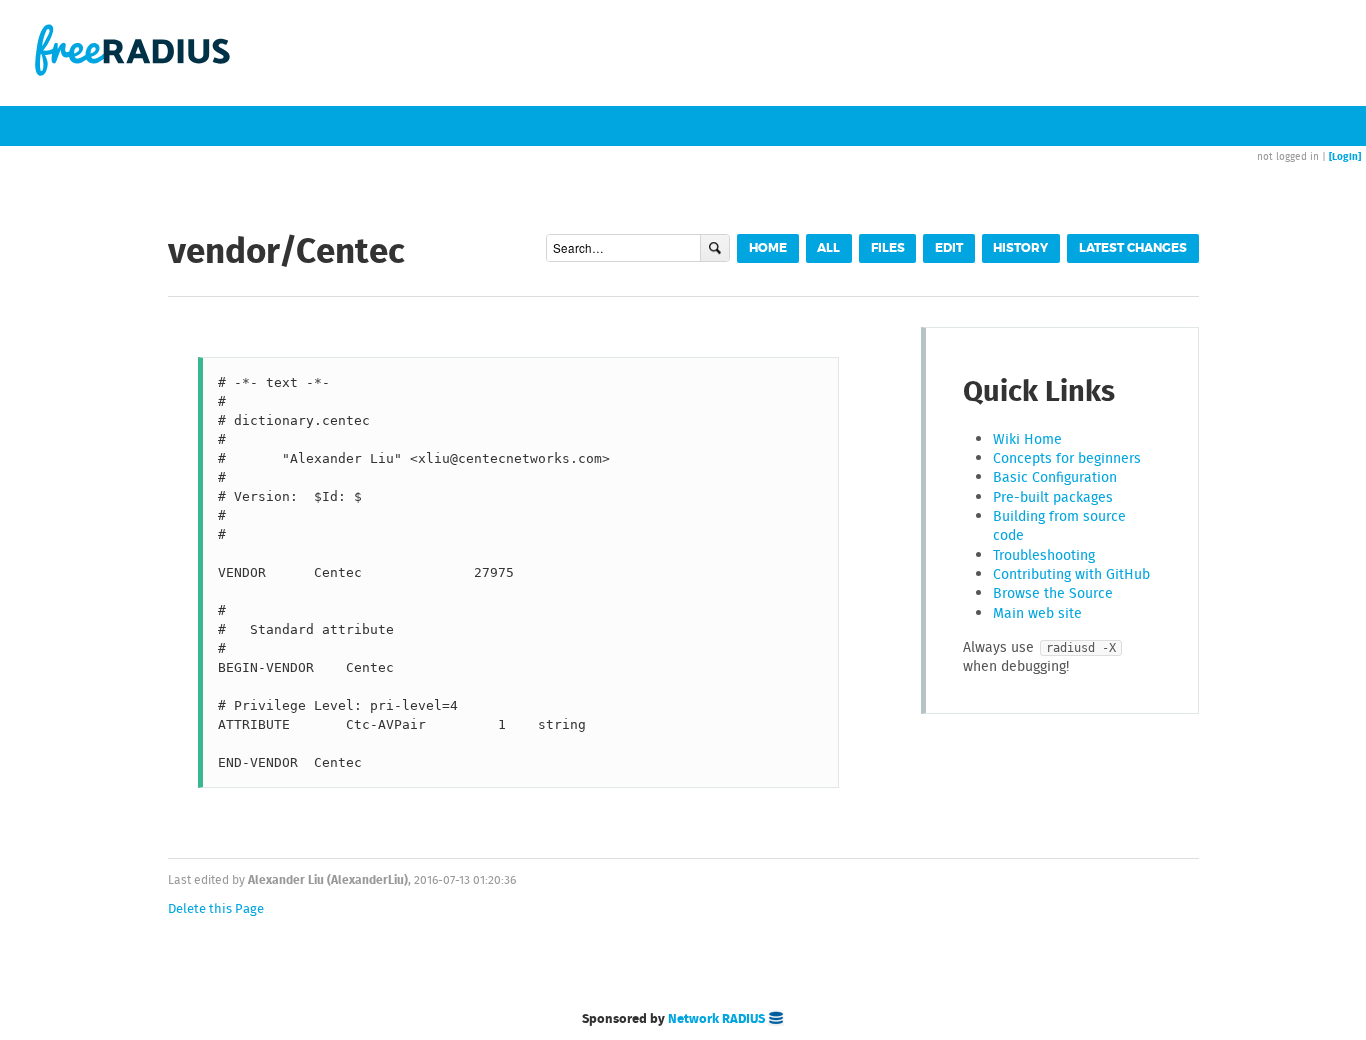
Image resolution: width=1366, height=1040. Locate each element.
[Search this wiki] (714, 248)
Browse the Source (1053, 593)
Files (888, 248)
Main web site (1037, 613)
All (828, 248)
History (1020, 248)
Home (768, 248)
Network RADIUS (718, 1018)
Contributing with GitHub (1071, 574)
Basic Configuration (1055, 477)
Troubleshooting (1044, 555)
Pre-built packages (1053, 497)
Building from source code (1059, 525)
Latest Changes (1133, 248)
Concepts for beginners (1067, 458)
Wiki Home (1027, 439)
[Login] (1345, 156)
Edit (949, 248)
